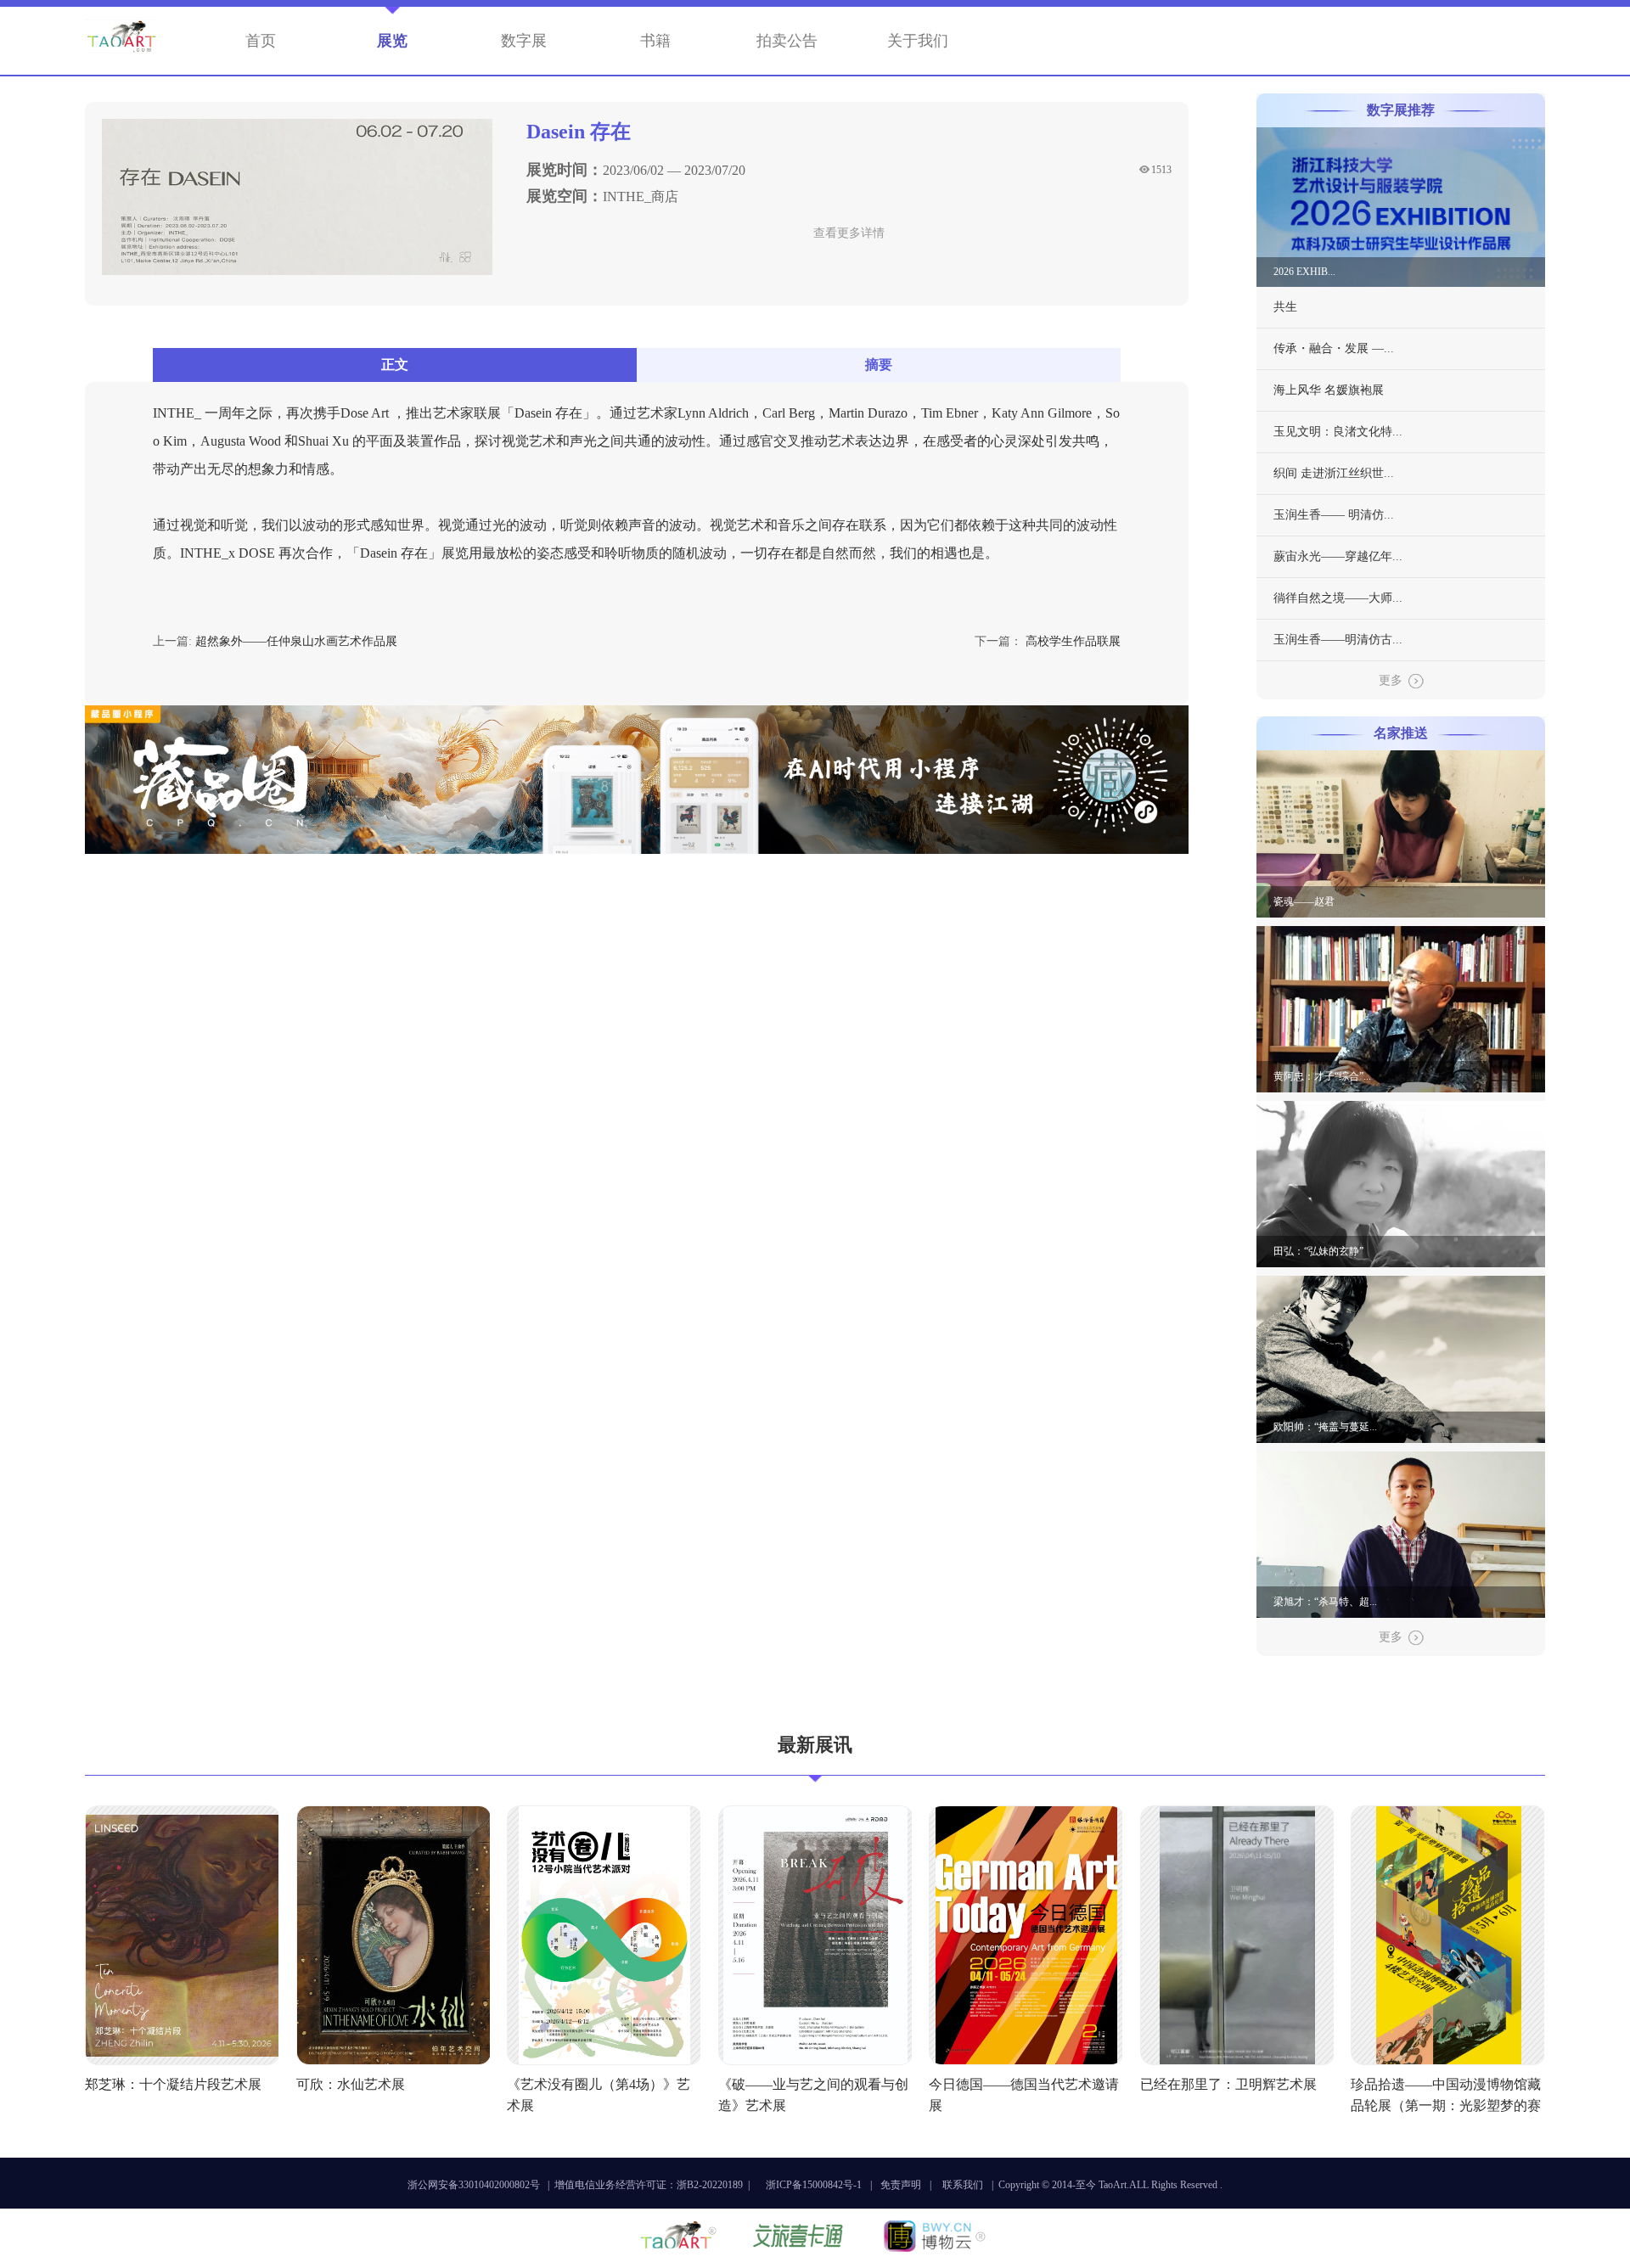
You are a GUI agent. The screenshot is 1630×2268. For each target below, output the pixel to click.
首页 (261, 41)
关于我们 (918, 41)
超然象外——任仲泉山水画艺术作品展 (296, 641)
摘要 (879, 365)
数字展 (524, 41)
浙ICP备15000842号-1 (814, 2185)
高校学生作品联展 (1073, 641)
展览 (392, 41)
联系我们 (963, 2185)
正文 (395, 365)
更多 (1391, 680)
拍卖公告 (787, 41)
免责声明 (901, 2185)
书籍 (655, 41)
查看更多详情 (849, 233)
